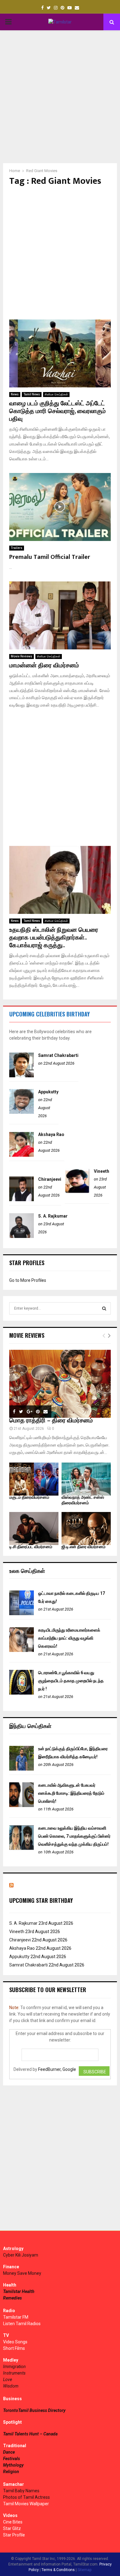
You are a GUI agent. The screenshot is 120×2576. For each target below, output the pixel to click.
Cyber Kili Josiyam (21, 2255)
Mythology (13, 2465)
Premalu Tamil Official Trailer (50, 557)
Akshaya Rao (51, 1134)
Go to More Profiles (28, 1280)
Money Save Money (22, 2273)
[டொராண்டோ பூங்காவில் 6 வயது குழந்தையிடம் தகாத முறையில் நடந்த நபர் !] (22, 1693)
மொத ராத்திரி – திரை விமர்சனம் (51, 1421)
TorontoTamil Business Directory (34, 2410)
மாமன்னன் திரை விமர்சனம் (44, 665)
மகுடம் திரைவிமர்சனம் (29, 1497)
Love (8, 2380)
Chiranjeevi (50, 1179)
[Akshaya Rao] (22, 1155)
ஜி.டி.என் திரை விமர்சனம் (84, 1547)
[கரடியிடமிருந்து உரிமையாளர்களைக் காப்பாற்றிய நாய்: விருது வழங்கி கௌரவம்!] (22, 1650)
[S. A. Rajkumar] (22, 1236)
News (15, 394)
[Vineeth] (77, 1192)
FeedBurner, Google (57, 2069)
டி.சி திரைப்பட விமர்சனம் (31, 1547)
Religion (11, 2472)
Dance (9, 2452)
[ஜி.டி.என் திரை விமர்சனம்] (86, 1529)
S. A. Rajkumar (53, 1216)
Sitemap (84, 2570)
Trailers (17, 548)
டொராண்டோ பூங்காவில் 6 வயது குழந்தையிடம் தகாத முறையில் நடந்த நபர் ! (71, 1681)
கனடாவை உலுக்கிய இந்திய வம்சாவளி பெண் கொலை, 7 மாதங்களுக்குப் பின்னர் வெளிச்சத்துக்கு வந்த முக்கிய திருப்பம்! (74, 1836)
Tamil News (32, 394)
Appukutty (48, 1092)
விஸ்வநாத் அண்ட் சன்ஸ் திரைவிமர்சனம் (83, 1500)
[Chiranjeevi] (22, 1200)
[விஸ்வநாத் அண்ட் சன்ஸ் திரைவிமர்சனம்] (86, 1479)
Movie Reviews (22, 656)
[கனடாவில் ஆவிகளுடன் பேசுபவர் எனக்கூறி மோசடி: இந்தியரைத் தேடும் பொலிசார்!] (22, 1805)
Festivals (12, 2459)
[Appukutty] (22, 1112)
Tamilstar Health (19, 2291)
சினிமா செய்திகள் (56, 394)
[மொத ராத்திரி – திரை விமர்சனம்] (60, 1384)
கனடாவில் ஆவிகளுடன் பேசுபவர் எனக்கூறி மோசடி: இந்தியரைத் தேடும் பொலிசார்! (71, 1793)
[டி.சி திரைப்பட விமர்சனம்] (34, 1529)
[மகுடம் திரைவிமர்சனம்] (34, 1479)
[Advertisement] (60, 97)
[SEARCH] (104, 1308)
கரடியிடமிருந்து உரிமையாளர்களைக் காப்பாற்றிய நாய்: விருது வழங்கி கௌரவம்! (69, 1638)
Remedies (12, 2298)
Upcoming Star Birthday (41, 1900)
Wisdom (11, 2386)
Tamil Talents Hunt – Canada (30, 2434)
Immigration (14, 2367)
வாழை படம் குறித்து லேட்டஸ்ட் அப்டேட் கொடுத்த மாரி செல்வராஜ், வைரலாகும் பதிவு (58, 411)
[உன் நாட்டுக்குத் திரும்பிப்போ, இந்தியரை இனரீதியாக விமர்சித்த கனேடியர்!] (22, 1769)
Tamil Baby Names (21, 2491)
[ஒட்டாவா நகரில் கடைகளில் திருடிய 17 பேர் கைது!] (22, 1614)
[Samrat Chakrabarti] (22, 1076)
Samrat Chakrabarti (58, 1055)
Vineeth (102, 1171)
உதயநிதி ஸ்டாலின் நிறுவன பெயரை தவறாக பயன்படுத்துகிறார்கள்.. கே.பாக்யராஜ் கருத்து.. (54, 938)
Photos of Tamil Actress (26, 2497)
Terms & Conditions (58, 2570)
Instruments (14, 2373)
